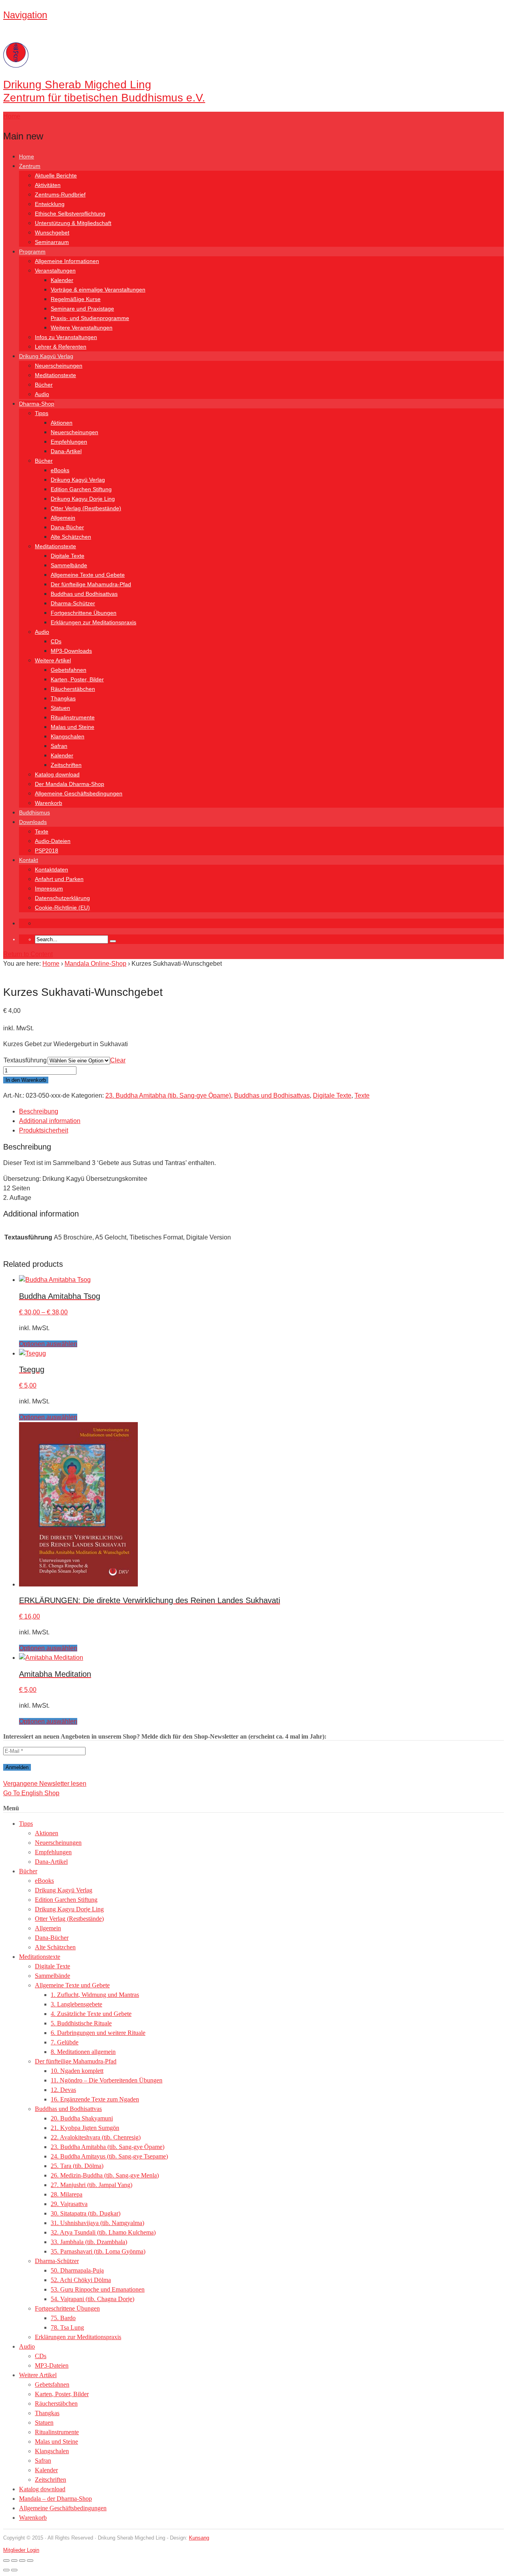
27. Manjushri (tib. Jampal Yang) (91, 2185)
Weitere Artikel (53, 660)
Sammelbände (69, 565)
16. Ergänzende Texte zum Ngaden (95, 2099)
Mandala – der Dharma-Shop (55, 2499)
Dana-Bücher (67, 527)
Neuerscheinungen (59, 366)
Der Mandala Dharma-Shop (70, 784)
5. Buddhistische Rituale (81, 2023)
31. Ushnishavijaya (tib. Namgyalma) (97, 2223)
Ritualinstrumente (73, 717)
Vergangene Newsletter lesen (45, 1784)
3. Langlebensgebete (76, 2004)
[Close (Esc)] (30, 2561)
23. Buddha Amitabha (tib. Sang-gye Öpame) (168, 1095)
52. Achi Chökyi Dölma (81, 2280)
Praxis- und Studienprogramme (90, 318)
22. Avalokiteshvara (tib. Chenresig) (96, 2137)
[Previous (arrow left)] (6, 2570)
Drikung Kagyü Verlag (46, 356)
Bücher (44, 385)
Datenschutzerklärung (62, 898)
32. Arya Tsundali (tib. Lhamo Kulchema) (103, 2232)
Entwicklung (50, 204)
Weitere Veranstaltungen (82, 328)
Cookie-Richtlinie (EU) (62, 908)
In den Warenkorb (26, 1080)
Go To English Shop (31, 1793)
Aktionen (62, 423)
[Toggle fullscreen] (14, 2561)
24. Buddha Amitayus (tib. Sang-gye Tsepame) (109, 2156)
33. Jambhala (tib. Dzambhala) (89, 2242)
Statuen (60, 708)
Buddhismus (34, 812)
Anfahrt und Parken (59, 879)
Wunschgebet (52, 233)
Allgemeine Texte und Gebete (88, 575)
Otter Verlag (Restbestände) (86, 508)
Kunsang (199, 2538)
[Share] (22, 2561)
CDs (56, 641)
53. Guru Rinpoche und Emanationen (98, 2289)
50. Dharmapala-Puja (77, 2270)
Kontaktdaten (51, 869)
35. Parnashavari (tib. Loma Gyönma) (98, 2251)
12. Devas (63, 2090)
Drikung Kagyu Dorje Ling (83, 499)
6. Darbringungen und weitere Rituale (98, 2033)
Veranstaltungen (55, 271)
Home (27, 156)
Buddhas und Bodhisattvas (84, 594)
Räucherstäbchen (73, 689)
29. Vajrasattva (69, 2204)
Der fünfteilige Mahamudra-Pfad (91, 584)
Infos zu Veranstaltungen (66, 337)
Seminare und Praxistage (82, 309)
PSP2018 (47, 850)
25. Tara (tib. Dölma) (77, 2166)
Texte (42, 831)
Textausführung (25, 1060)
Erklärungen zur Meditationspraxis (93, 622)
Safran (59, 746)
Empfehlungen (69, 442)
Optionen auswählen (48, 1344)
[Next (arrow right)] (14, 2570)
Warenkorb (49, 803)
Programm (32, 252)
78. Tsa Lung (67, 2327)
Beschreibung (39, 1111)
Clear (118, 1060)
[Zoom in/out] (6, 2561)
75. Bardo (63, 2318)
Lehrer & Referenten (61, 347)
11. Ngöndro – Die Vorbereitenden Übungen (107, 2080)
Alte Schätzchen (71, 537)
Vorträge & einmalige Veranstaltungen (98, 290)
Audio (42, 394)
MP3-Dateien (52, 2365)
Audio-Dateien (53, 841)
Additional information (50, 1121)
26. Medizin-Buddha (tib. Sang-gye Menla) (105, 2175)
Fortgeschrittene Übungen (84, 613)
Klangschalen (68, 736)
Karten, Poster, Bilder (77, 679)
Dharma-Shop (37, 404)
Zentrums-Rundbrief (60, 194)
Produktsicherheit (44, 1130)
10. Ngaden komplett (77, 2071)
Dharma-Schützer (73, 603)
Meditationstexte (55, 375)
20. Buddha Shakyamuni (82, 2118)
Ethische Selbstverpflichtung (70, 214)
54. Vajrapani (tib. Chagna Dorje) (92, 2299)
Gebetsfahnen (69, 670)
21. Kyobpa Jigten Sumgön (85, 2128)
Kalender (62, 280)
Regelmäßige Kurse (76, 299)
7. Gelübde (65, 2042)
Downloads (33, 822)
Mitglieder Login (21, 2550)
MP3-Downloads (71, 651)
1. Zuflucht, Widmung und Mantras (95, 1995)
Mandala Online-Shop (95, 964)
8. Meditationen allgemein (83, 2052)
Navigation (25, 15)
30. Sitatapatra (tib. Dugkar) (86, 2213)
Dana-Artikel (66, 451)
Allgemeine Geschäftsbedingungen (79, 793)
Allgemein (63, 518)
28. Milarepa (67, 2194)
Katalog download (57, 774)
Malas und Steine (72, 727)
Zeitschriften (66, 765)
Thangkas (63, 698)
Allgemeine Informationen (67, 261)
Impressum (49, 889)
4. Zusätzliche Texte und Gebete (91, 2014)
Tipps (42, 413)
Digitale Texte (68, 556)
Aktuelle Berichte (56, 175)
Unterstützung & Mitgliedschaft (73, 223)
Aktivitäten (48, 185)
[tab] (261, 1112)
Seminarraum (52, 242)
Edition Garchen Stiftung (81, 489)
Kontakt (29, 860)
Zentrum (30, 166)
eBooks (60, 470)
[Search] (113, 941)
